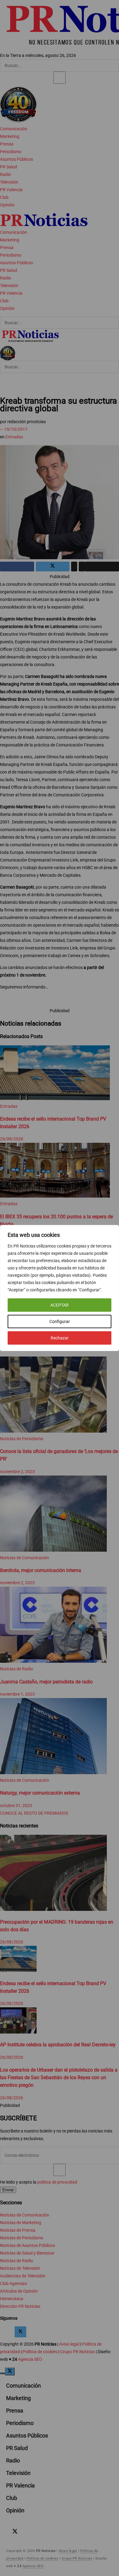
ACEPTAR (60, 1305)
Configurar (60, 1321)
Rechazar (60, 1338)
